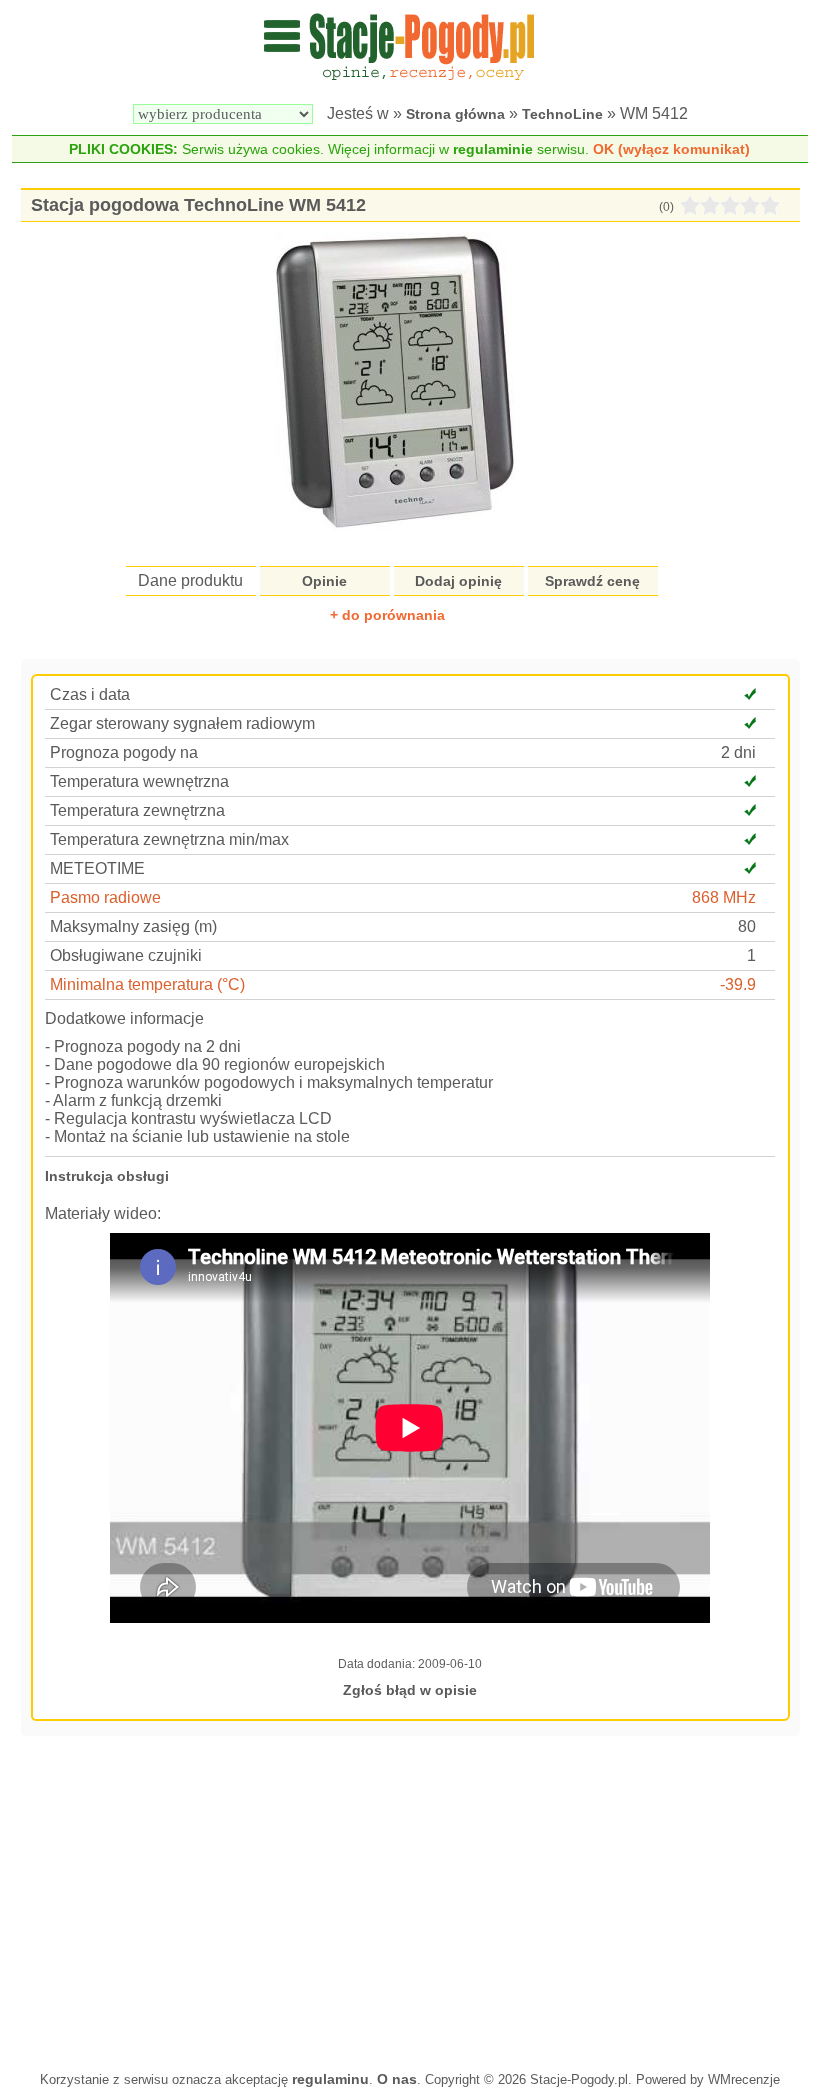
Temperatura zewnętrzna (137, 810)
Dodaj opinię (458, 581)
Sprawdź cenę (592, 581)
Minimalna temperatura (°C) (147, 984)
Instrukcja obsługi (107, 1176)
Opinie (324, 581)
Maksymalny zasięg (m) (133, 926)
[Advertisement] (410, 1901)
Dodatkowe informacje (124, 1018)
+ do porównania (387, 615)
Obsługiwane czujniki (126, 955)
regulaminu (330, 2079)
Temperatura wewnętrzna (139, 781)
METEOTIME (97, 868)
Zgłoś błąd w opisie (410, 1690)
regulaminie (493, 149)
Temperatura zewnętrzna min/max (169, 839)
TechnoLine (562, 114)
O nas (397, 2079)
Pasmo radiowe (105, 897)
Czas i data (90, 694)
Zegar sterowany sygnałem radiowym (182, 723)
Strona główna (455, 114)
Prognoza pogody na (124, 752)
